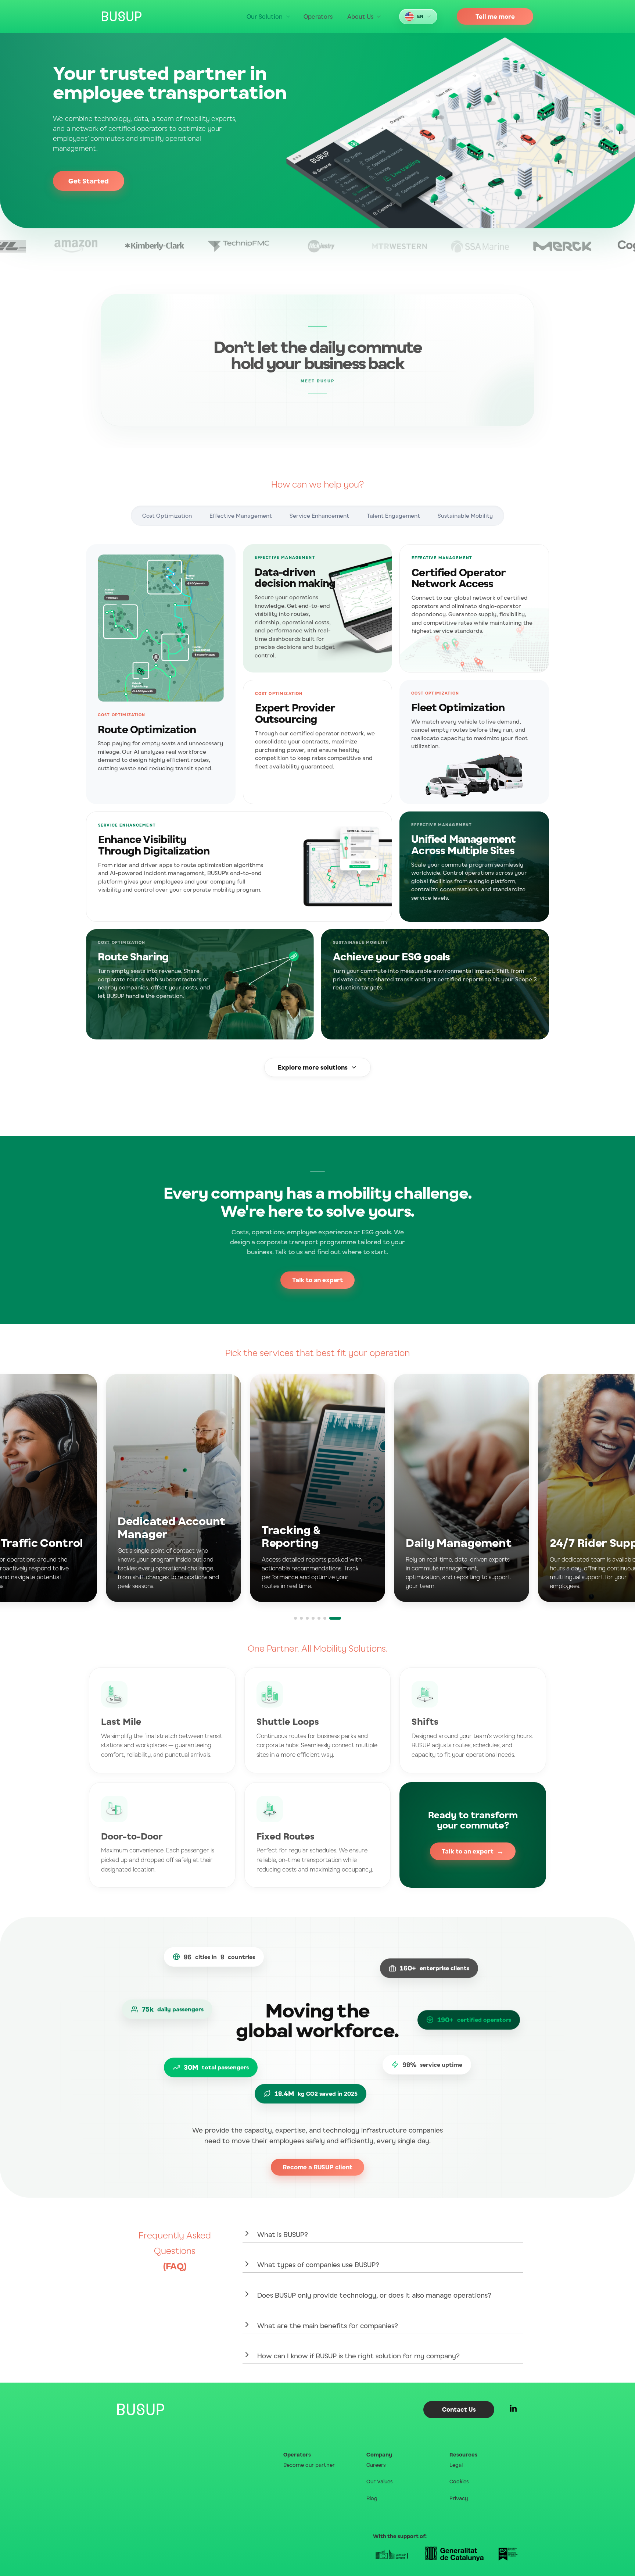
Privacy (459, 2498)
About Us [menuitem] (360, 17)
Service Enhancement (319, 516)
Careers (376, 2465)
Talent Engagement (393, 516)
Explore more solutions (313, 1067)
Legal (456, 2465)
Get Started (89, 181)
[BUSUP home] (122, 16)
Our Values (380, 2481)
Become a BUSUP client (317, 2167)
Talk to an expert (317, 1280)
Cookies (459, 2481)
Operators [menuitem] (318, 17)
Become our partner (309, 2465)
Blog (372, 2498)
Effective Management (241, 516)
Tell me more (495, 17)
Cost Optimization (167, 516)
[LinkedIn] (513, 2410)
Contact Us (459, 2409)
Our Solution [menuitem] (265, 17)
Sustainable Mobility (465, 516)
